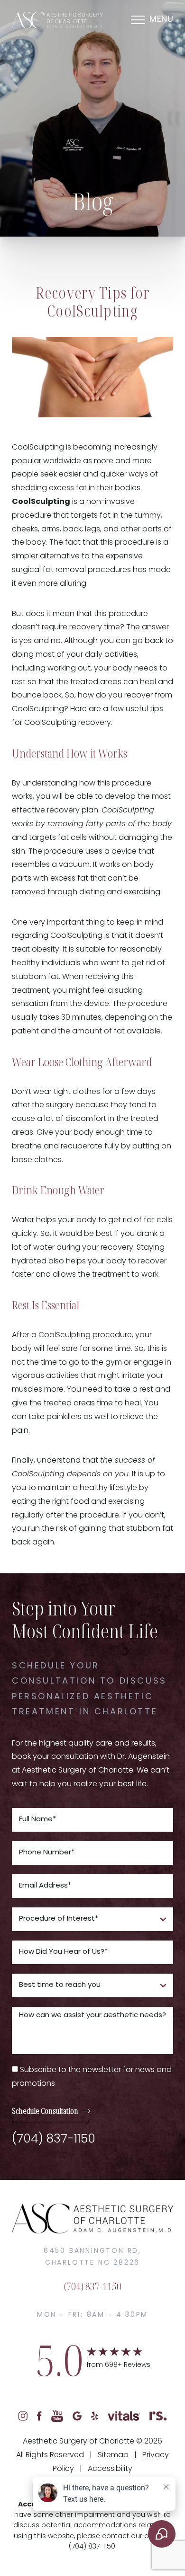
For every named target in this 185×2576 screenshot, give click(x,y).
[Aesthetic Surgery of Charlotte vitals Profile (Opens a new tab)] (124, 2416)
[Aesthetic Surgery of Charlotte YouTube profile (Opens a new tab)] (57, 2416)
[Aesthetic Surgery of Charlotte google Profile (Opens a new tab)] (77, 2416)
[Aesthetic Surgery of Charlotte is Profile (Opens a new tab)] (158, 2416)
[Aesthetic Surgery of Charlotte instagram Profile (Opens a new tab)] (23, 2416)
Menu (161, 20)
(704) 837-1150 (54, 2139)
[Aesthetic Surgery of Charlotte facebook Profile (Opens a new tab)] (39, 2416)
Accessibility (110, 2469)
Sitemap (113, 2455)
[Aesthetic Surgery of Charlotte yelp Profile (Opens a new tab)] (95, 2416)
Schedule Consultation (45, 2111)
